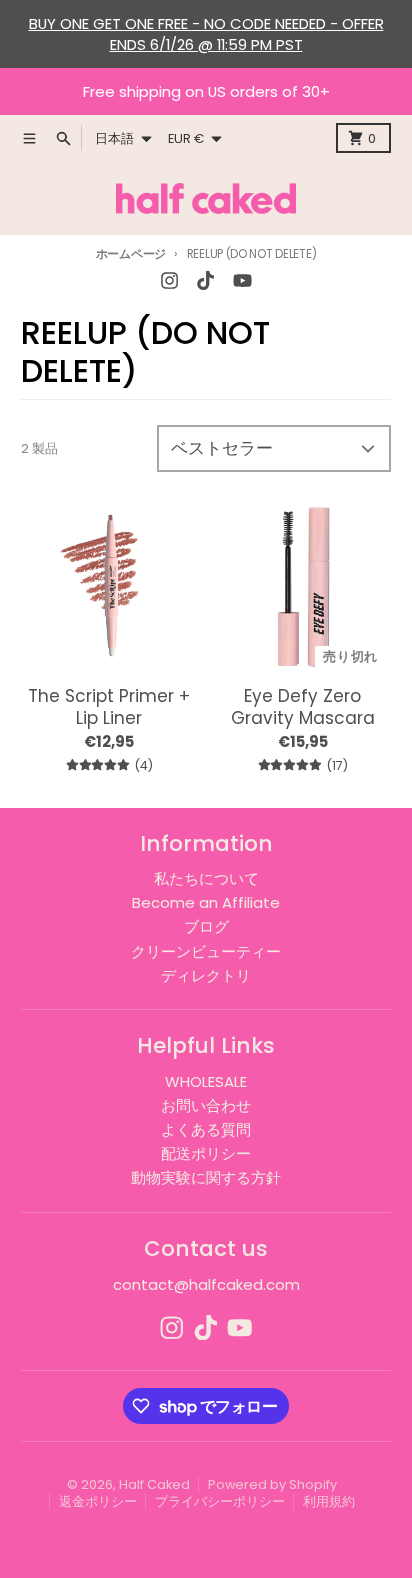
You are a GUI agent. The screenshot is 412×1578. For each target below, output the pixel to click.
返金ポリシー (98, 1501)
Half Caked (154, 1484)
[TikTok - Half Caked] (206, 281)
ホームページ (131, 254)
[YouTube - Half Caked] (242, 281)
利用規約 (329, 1501)
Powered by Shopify (272, 1484)
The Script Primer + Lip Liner (109, 707)
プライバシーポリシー (220, 1501)
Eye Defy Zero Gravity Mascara (303, 707)
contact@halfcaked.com (206, 1284)
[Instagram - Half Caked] (170, 281)
